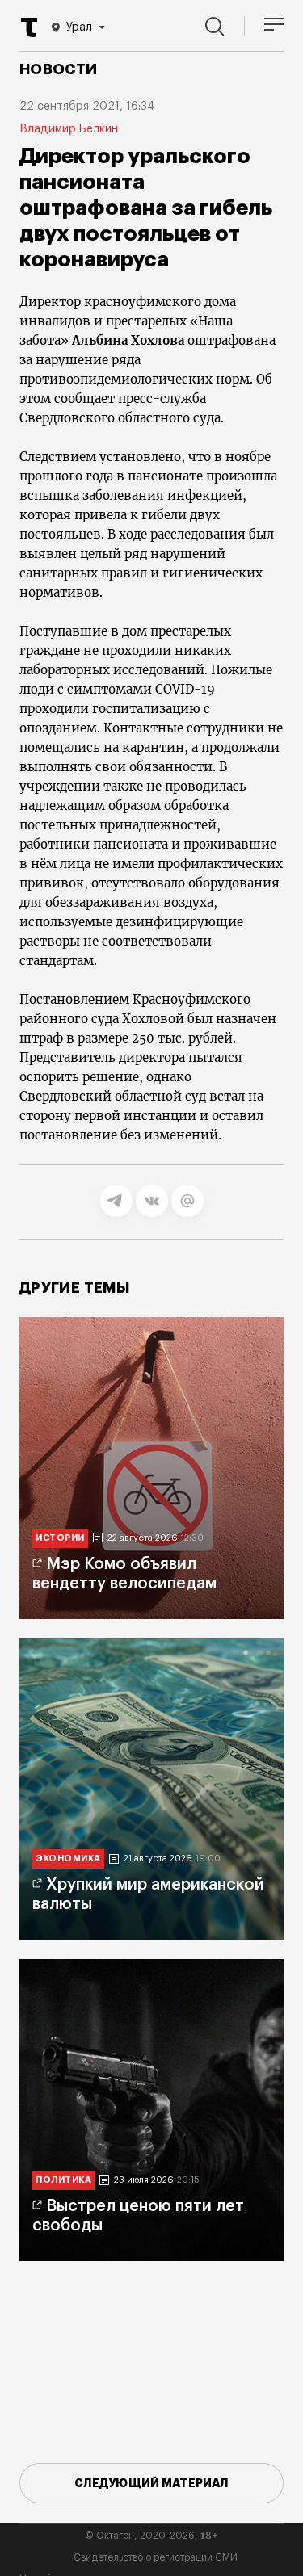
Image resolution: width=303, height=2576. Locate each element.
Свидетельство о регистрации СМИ (156, 2557)
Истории (60, 1538)
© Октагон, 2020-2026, (151, 2536)
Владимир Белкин (69, 129)
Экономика (68, 1859)
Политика (63, 2180)
